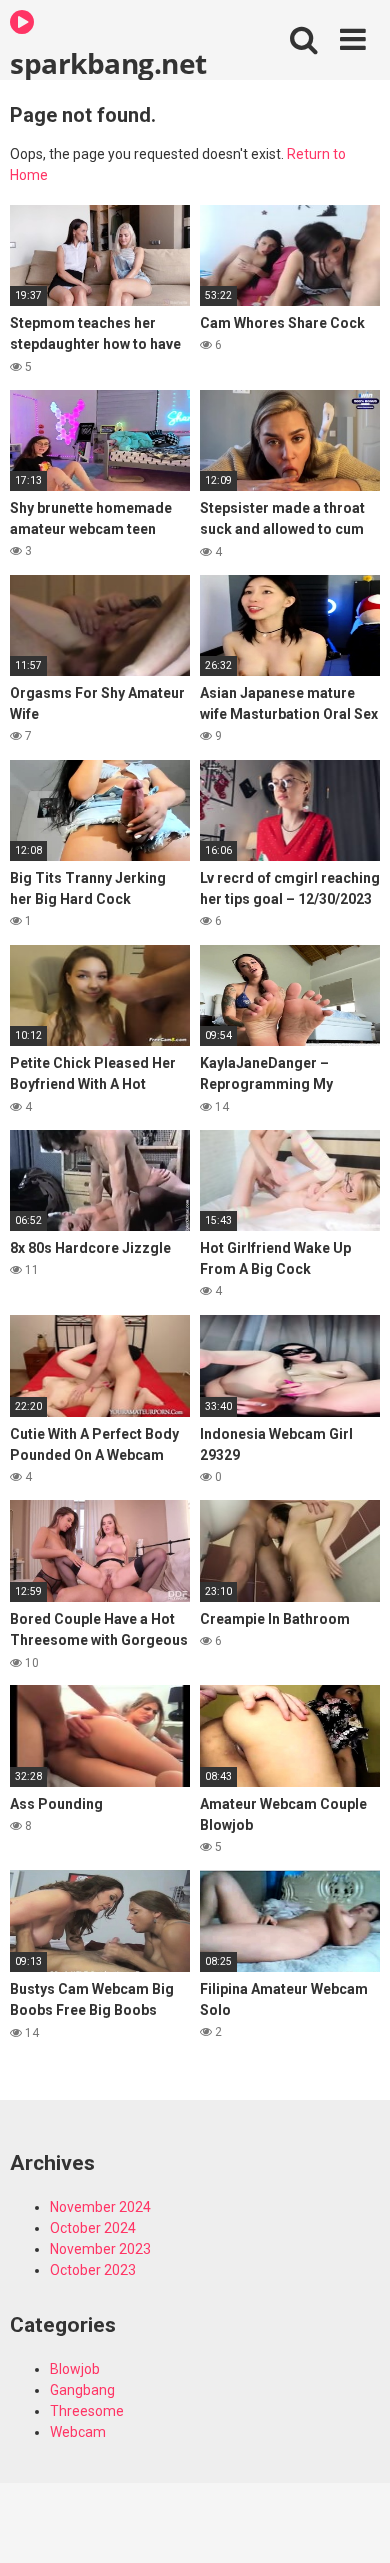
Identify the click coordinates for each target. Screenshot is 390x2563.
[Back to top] (353, 2522)
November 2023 (100, 2249)
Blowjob (75, 2369)
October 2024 (93, 2228)
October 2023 (93, 2270)
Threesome (87, 2411)
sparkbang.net (108, 62)
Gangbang (82, 2390)
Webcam (78, 2432)
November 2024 (100, 2207)
